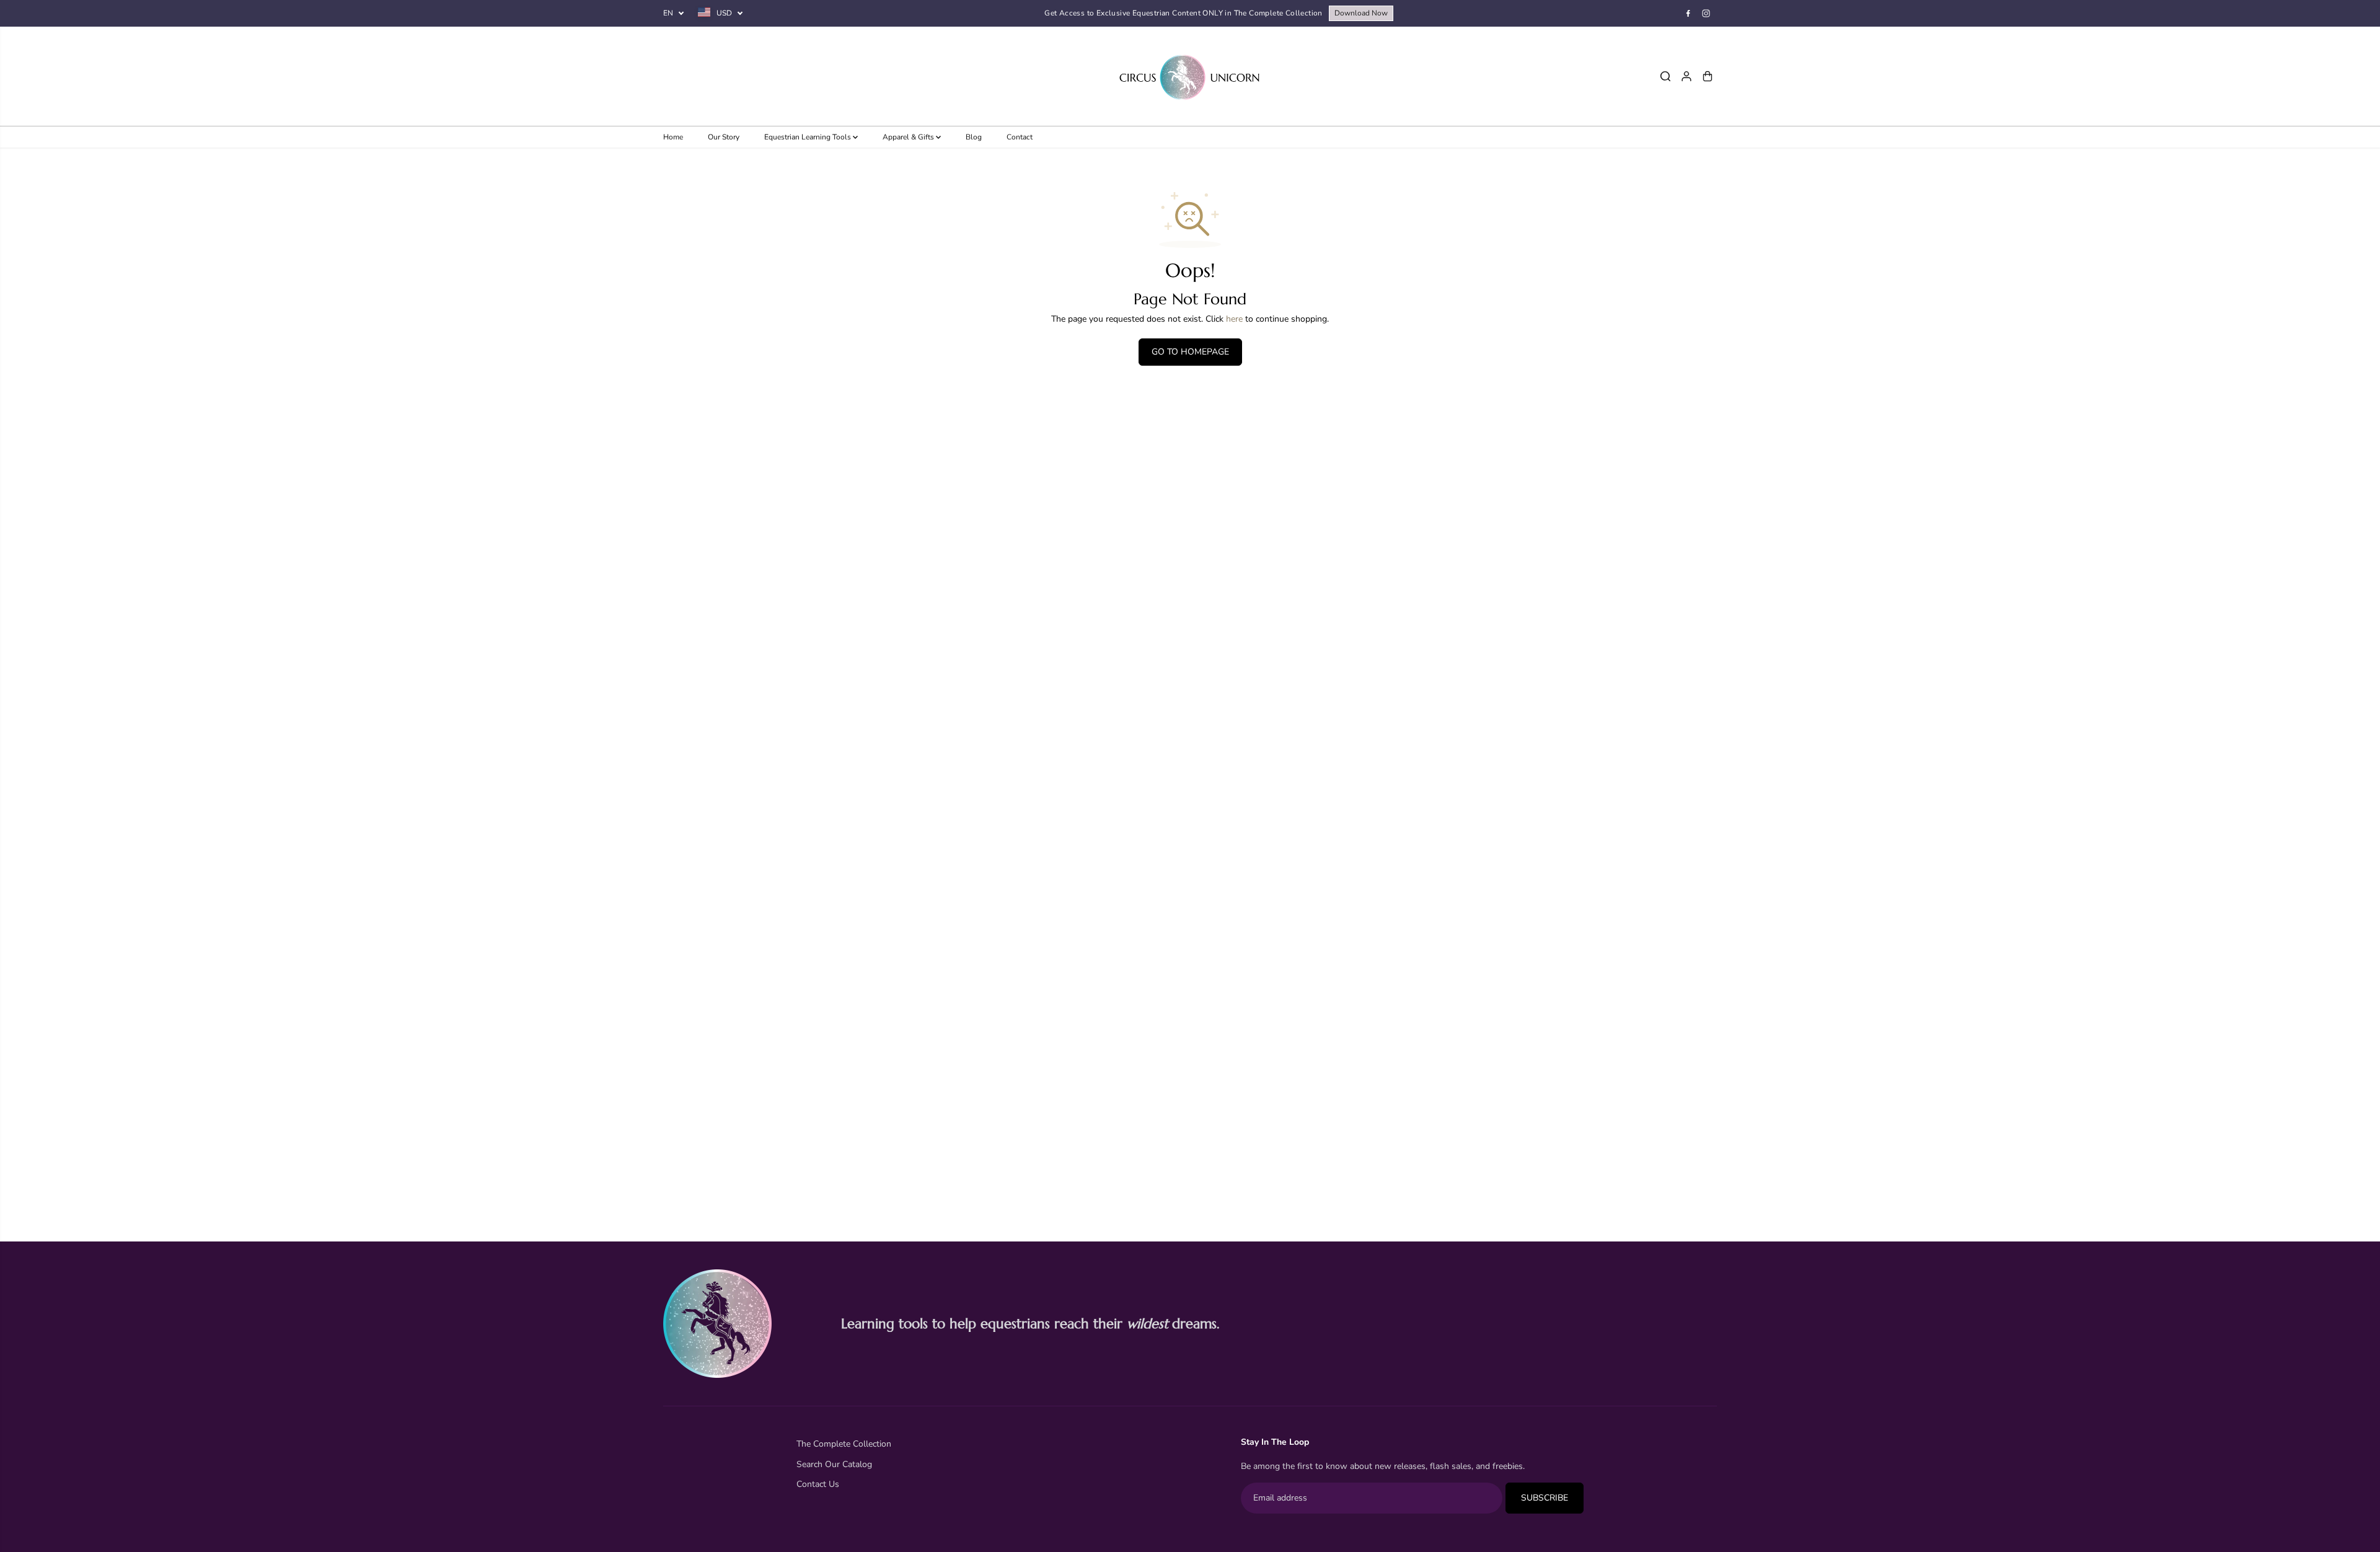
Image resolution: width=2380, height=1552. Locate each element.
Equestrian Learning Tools (809, 137)
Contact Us (818, 1484)
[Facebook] (1688, 14)
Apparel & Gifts (909, 137)
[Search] (1665, 76)
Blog (974, 137)
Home (673, 137)
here (1234, 319)
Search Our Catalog (834, 1464)
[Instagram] (1706, 14)
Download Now (1361, 13)
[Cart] (1708, 76)
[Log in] (1686, 76)
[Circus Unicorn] (1190, 76)
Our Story (724, 137)
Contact (1020, 137)
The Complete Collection (844, 1444)
